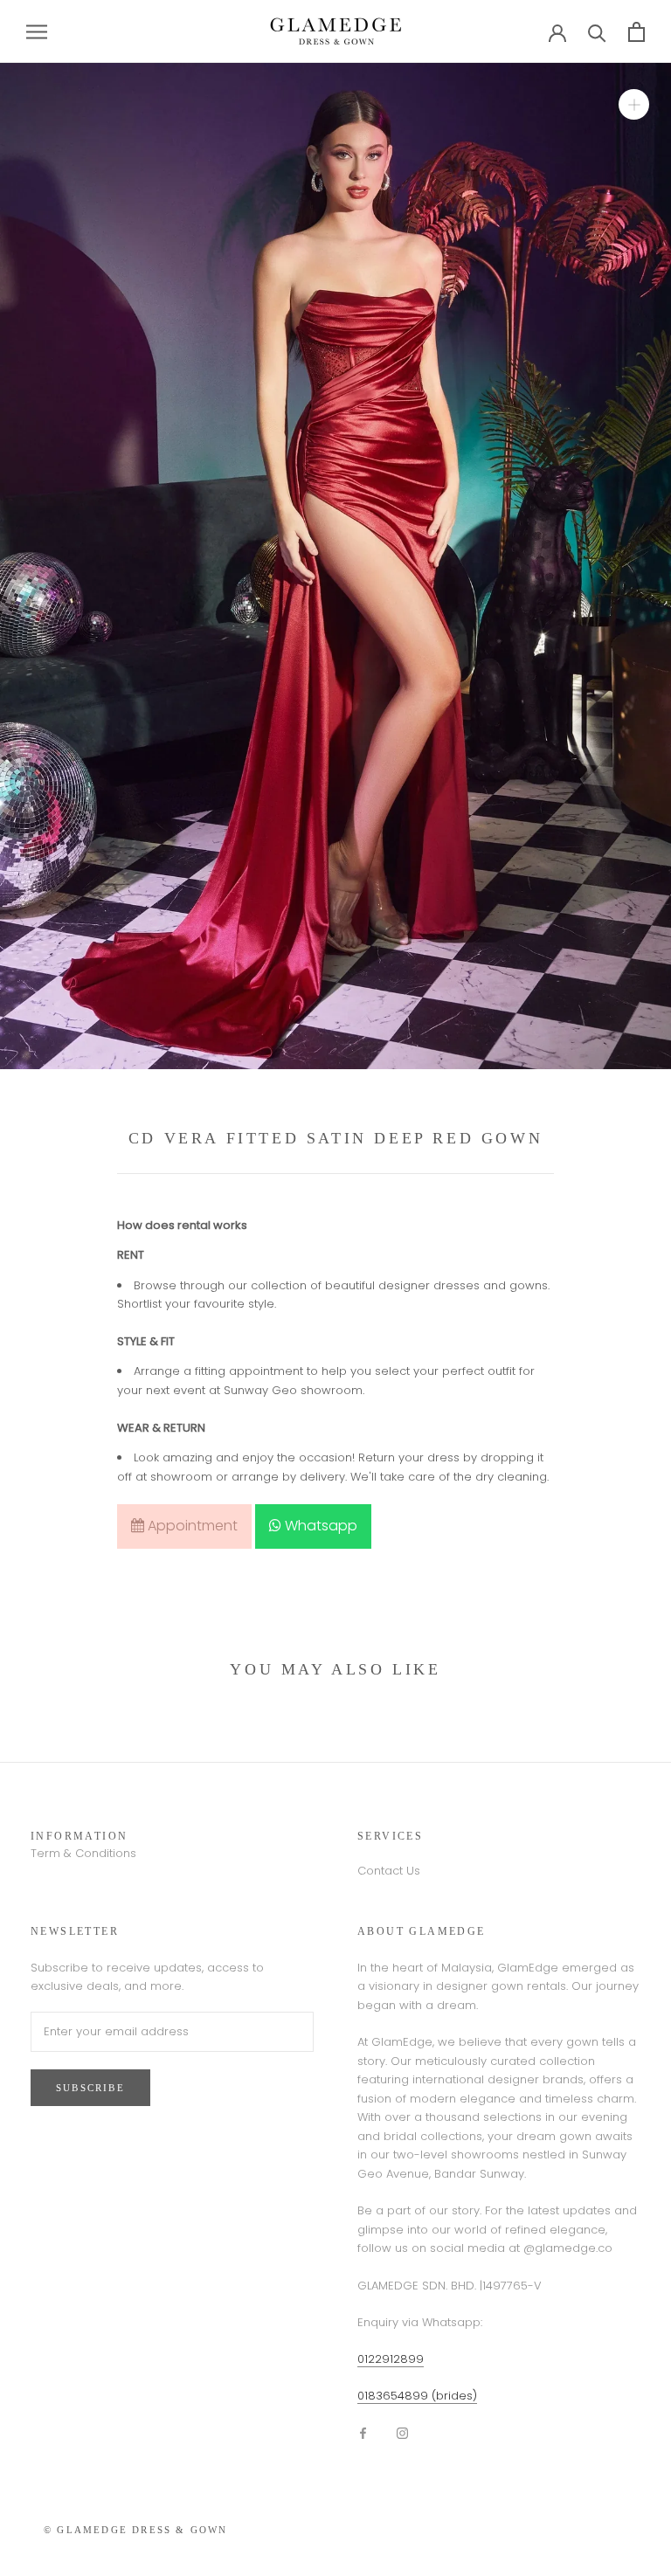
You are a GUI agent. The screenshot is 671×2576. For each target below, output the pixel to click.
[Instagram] (402, 2432)
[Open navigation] (37, 32)
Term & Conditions (83, 1853)
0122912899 (391, 2359)
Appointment (191, 1526)
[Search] (597, 32)
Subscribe (90, 2088)
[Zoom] (634, 104)
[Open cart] (636, 32)
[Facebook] (363, 2432)
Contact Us (389, 1871)
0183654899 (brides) (417, 2396)
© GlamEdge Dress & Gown (136, 2530)
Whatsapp (319, 1526)
